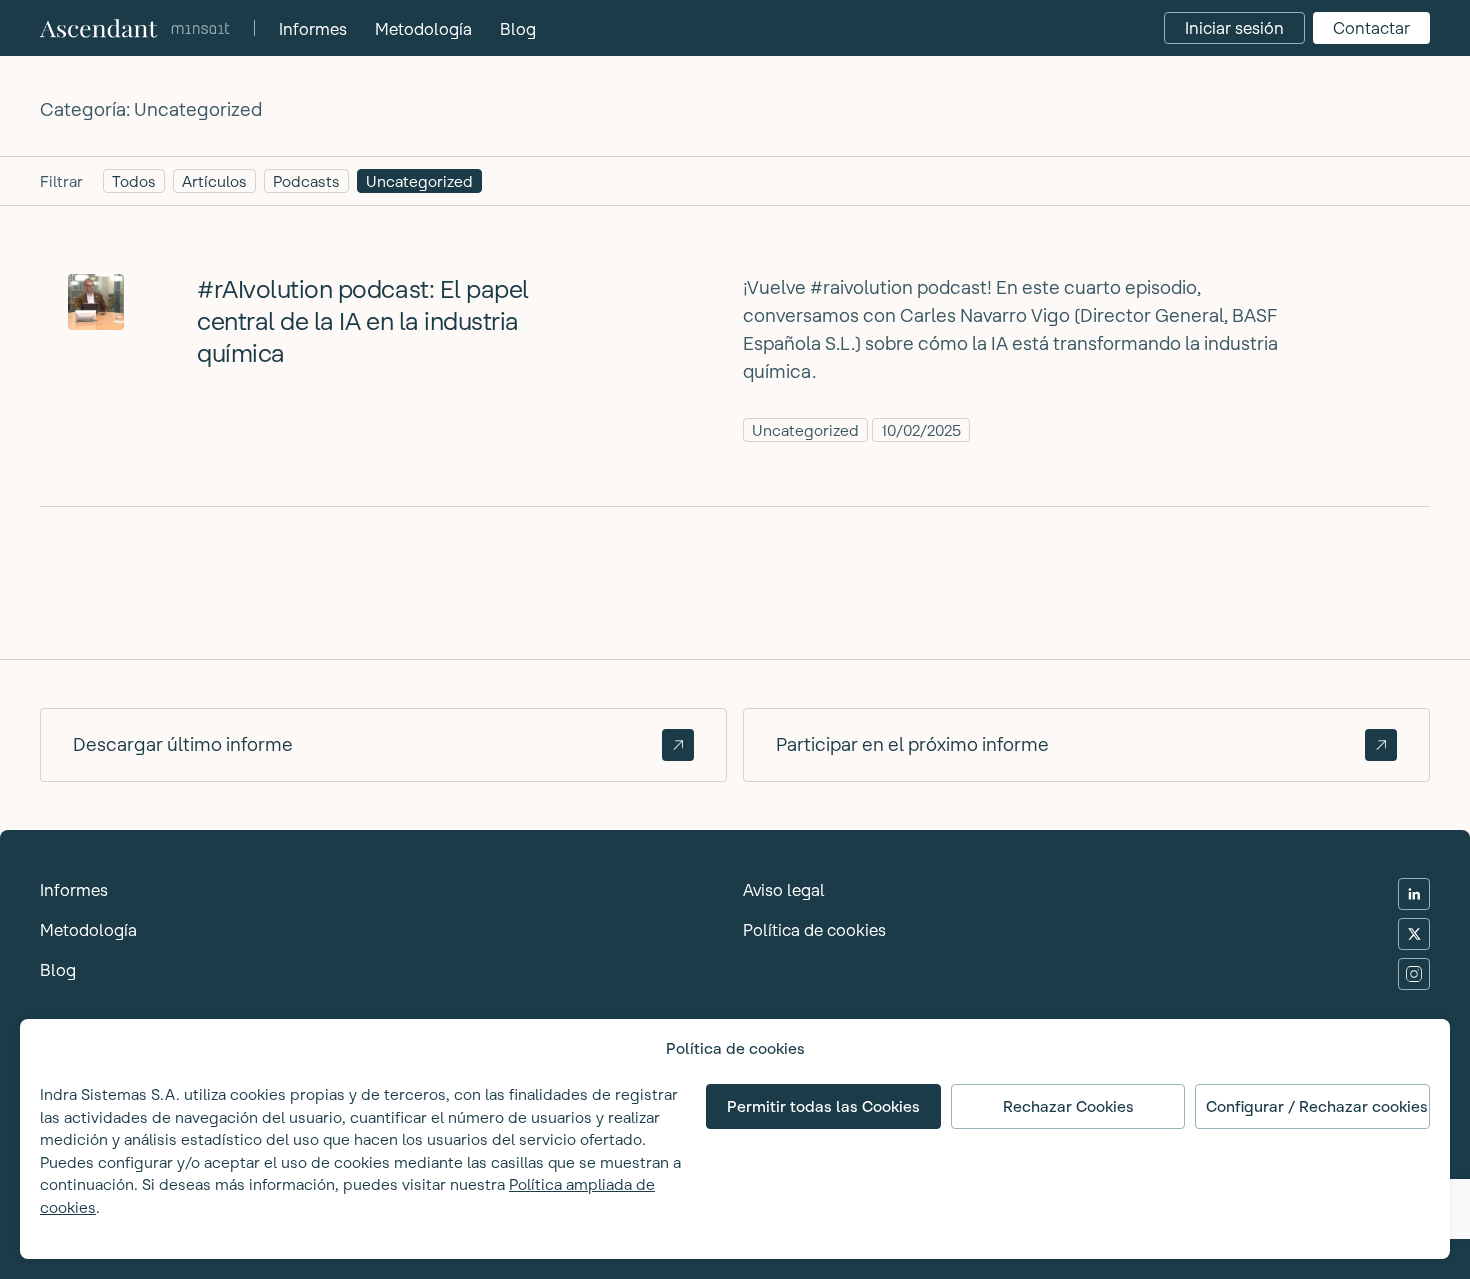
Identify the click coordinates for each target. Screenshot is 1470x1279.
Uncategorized (419, 181)
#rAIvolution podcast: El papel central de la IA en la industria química (363, 321)
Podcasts (306, 181)
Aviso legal (784, 890)
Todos (134, 181)
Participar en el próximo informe (912, 744)
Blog (518, 29)
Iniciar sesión (1234, 28)
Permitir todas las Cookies (823, 1106)
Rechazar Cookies (1068, 1106)
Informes (313, 29)
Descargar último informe (183, 744)
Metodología (423, 29)
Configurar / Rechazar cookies (1317, 1106)
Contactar (1371, 28)
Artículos (214, 181)
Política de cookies (814, 930)
